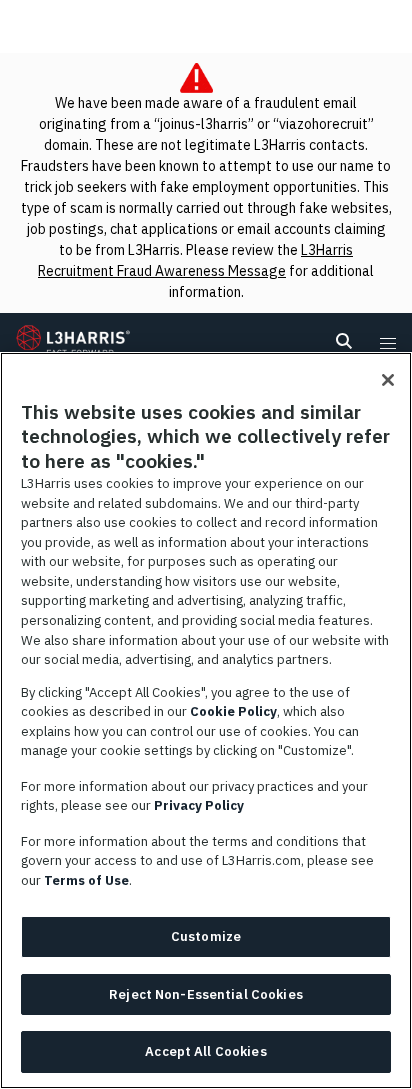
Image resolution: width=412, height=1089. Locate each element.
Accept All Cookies (205, 1051)
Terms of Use (86, 880)
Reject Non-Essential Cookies (206, 994)
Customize (206, 936)
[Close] (388, 380)
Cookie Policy (233, 711)
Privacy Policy (199, 805)
